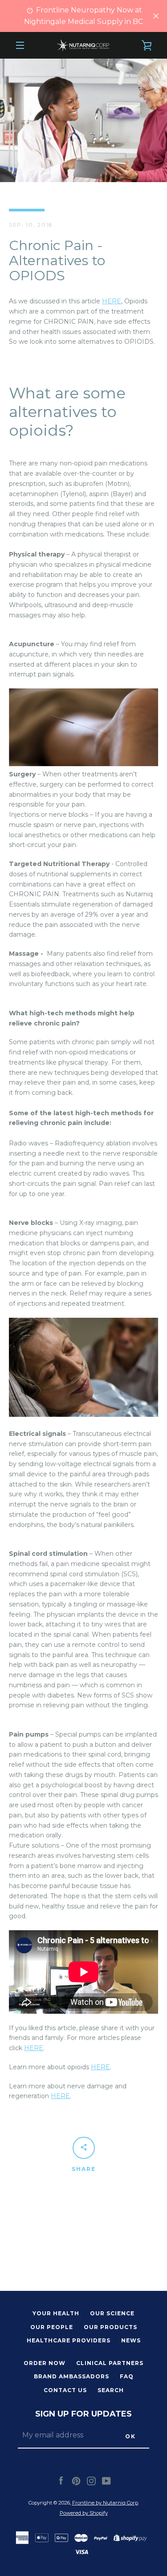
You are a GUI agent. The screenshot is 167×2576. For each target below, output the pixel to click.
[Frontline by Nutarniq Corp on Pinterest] (76, 2480)
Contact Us (65, 2390)
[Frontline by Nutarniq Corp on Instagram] (91, 2480)
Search (111, 2390)
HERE (112, 301)
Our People (52, 2327)
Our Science (112, 2313)
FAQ (127, 2376)
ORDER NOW (45, 2363)
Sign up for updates (83, 2414)
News (131, 2340)
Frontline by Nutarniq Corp (105, 2503)
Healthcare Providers (69, 2340)
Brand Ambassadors (71, 2376)
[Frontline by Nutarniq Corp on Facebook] (61, 2480)
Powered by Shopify (84, 2513)
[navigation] (20, 45)
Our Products (110, 2327)
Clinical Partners (110, 2363)
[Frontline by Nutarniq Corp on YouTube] (106, 2480)
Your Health (56, 2313)
